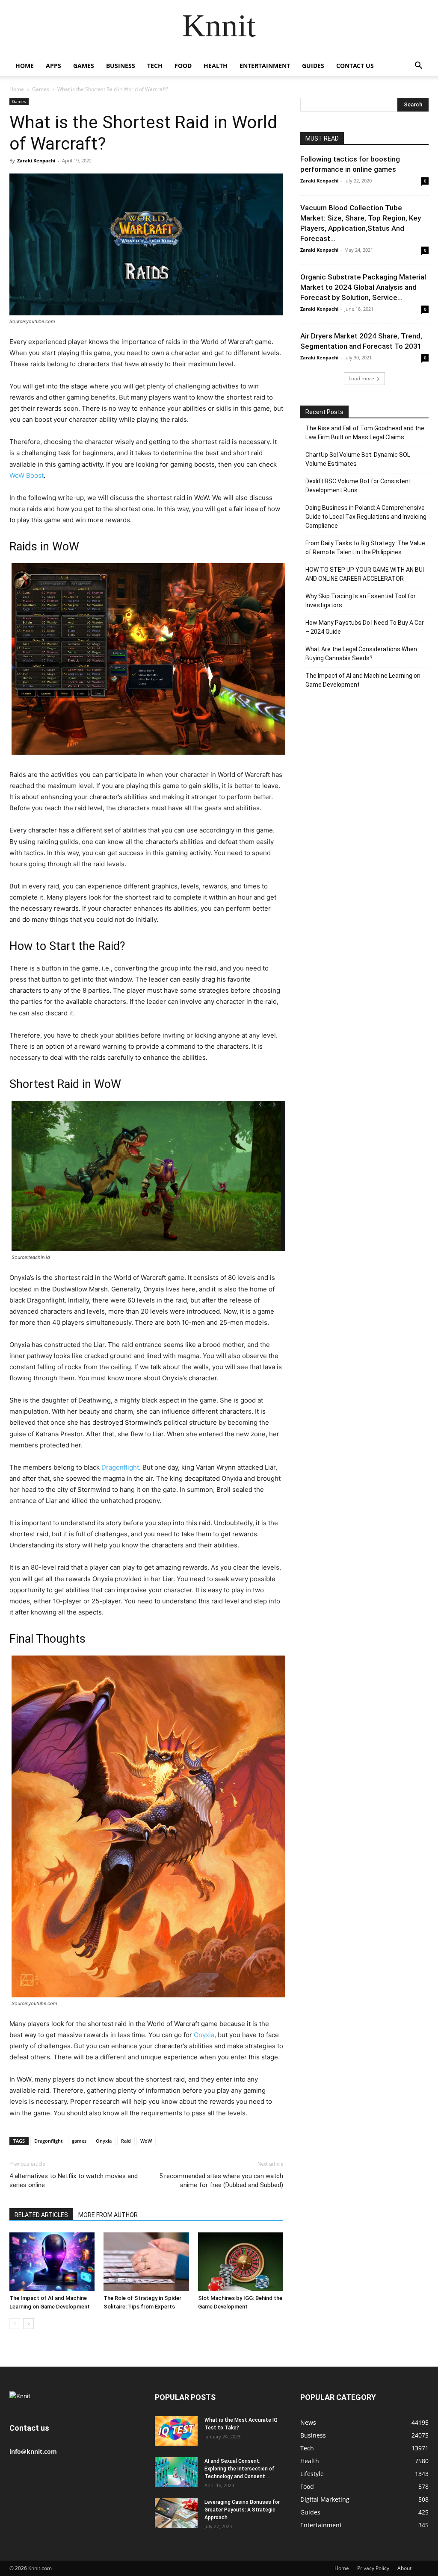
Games (84, 66)
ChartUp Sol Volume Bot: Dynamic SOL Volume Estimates (358, 459)
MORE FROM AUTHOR (108, 2215)
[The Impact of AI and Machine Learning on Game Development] (52, 2262)
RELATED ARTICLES (41, 2215)
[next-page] (28, 2324)
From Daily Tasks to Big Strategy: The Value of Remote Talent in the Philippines (365, 548)
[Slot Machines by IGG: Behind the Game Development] (241, 2262)
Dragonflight (120, 1467)
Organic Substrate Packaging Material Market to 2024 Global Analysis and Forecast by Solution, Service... (363, 287)
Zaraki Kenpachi (36, 160)
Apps (53, 66)
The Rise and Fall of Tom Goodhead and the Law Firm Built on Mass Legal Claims (365, 433)
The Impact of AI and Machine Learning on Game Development (363, 680)
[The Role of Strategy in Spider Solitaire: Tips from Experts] (146, 2262)
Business (121, 66)
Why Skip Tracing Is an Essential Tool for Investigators (361, 601)
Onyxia (204, 2035)
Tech (155, 66)
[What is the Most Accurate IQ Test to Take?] (176, 2431)
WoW (146, 2141)
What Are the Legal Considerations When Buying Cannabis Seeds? (361, 654)
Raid (126, 2141)
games (79, 2141)
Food (183, 66)
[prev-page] (15, 2324)
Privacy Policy (373, 2568)
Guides (313, 66)
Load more (361, 378)
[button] (418, 66)
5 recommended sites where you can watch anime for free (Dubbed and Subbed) (221, 2180)
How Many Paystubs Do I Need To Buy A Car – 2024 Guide (365, 627)
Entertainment (265, 66)
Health (216, 66)
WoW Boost (27, 475)
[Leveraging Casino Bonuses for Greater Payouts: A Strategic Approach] (176, 2513)
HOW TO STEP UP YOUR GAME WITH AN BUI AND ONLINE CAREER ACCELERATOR (365, 574)
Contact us (355, 66)
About (404, 2568)
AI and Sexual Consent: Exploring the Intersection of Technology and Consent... (240, 2469)
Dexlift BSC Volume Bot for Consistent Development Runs (358, 486)
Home (25, 66)
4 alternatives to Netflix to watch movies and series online (74, 2180)
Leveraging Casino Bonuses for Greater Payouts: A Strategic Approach (242, 2510)
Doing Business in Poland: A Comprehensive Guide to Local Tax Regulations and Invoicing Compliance (366, 517)
